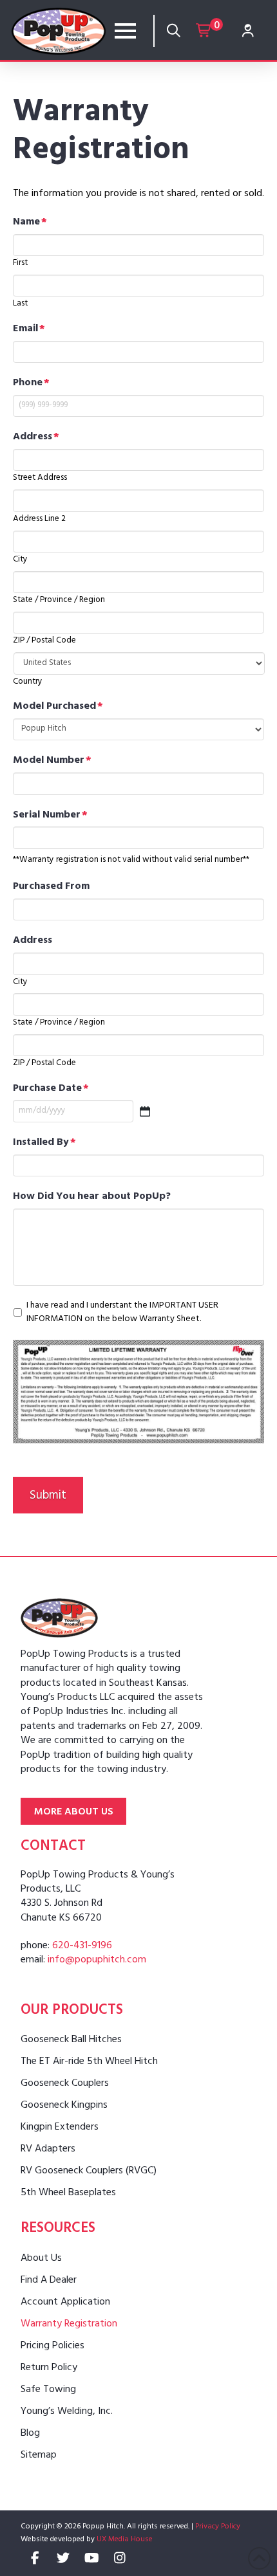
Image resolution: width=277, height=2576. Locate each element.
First (20, 263)
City (20, 560)
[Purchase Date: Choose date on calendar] (145, 1111)
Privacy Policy (218, 2527)
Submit (48, 1497)
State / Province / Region (59, 600)
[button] (125, 31)
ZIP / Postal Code (44, 641)
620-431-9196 (82, 1946)
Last (20, 304)
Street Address (40, 478)
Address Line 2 (39, 519)
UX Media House (125, 2540)
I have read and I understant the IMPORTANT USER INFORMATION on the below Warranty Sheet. (122, 1313)
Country (28, 682)
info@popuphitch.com (97, 1960)
